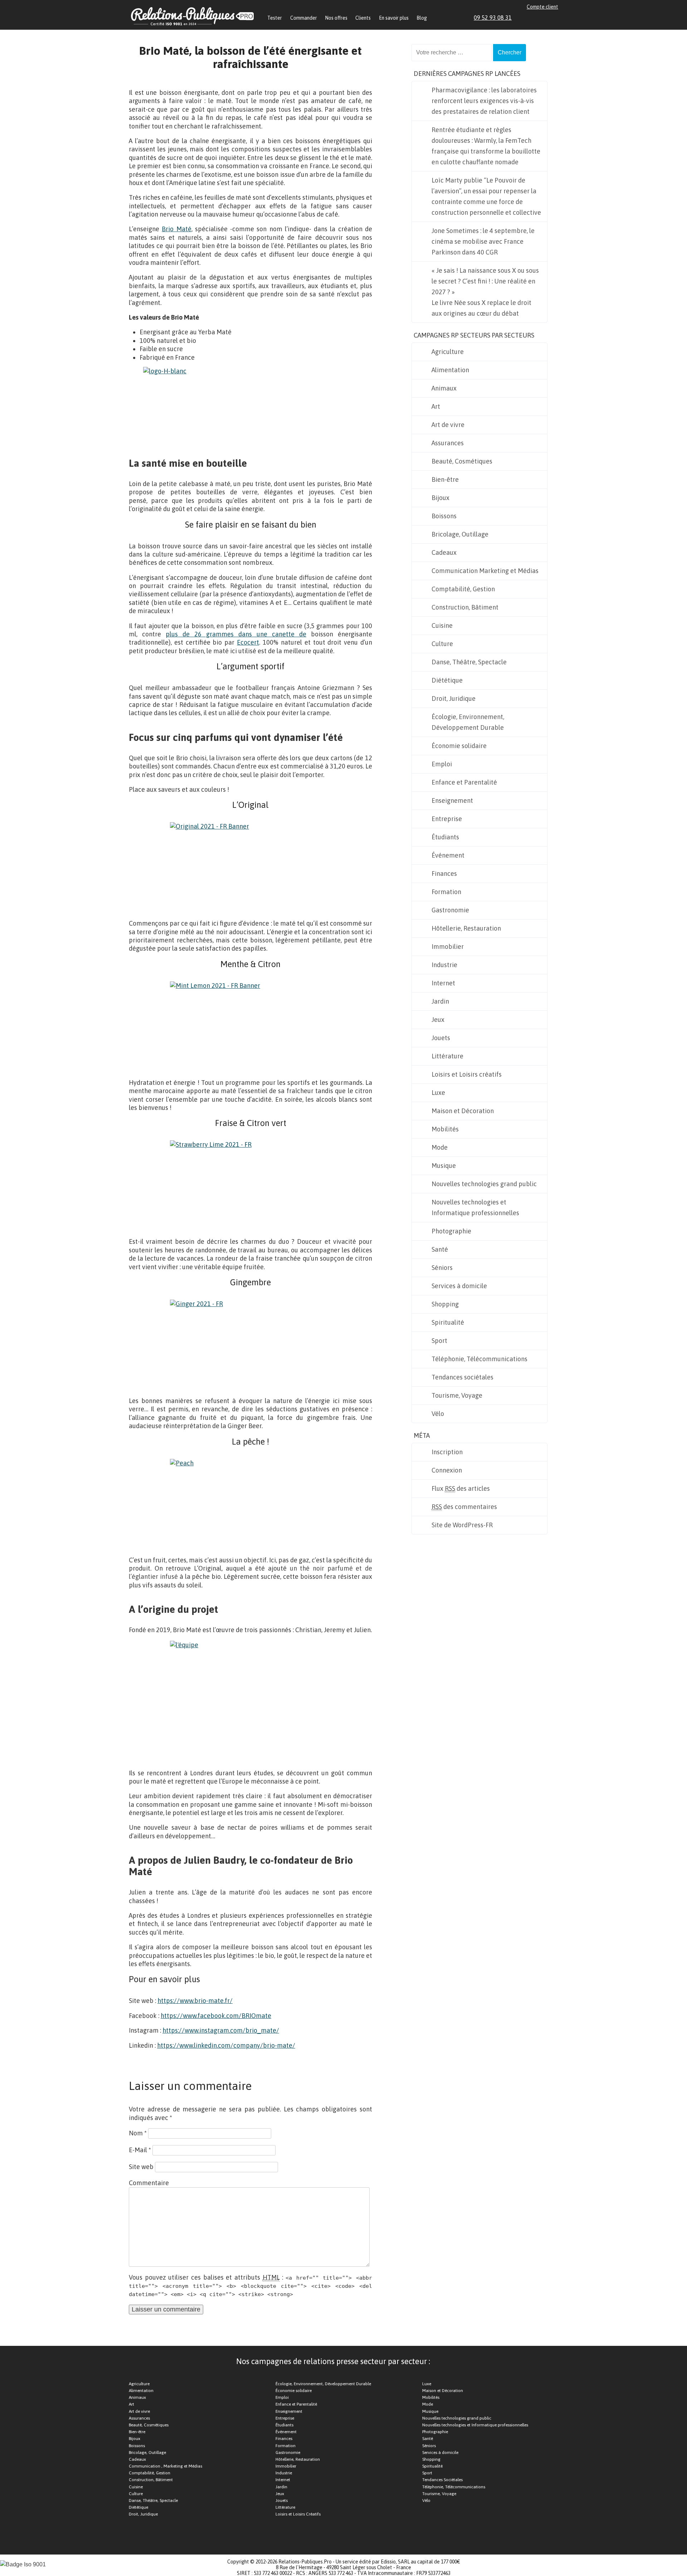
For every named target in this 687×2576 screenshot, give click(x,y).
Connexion (447, 1470)
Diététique (447, 680)
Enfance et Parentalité (464, 782)
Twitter (539, 18)
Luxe (438, 1093)
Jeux (438, 1020)
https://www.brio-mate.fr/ (195, 2001)
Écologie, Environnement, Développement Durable (468, 722)
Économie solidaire (459, 746)
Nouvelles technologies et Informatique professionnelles (475, 1207)
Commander (304, 18)
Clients (363, 18)
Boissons (444, 516)
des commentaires (464, 1507)
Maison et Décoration (463, 1111)
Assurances (448, 443)
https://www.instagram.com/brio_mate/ (221, 2030)
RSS (555, 18)
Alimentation (450, 370)
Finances (444, 874)
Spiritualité (448, 1322)
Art (436, 406)
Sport (439, 1341)
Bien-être (445, 479)
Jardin (440, 1001)
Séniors (442, 1268)
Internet (443, 983)
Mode (440, 1147)
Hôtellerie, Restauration (466, 928)
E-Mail (140, 2150)
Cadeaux (444, 552)
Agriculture (448, 352)
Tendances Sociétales (442, 2480)
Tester (275, 18)
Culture (442, 644)
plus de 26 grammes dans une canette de (236, 634)
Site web (141, 2167)
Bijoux (440, 498)
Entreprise (447, 819)
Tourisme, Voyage (457, 1395)
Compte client (542, 7)
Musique (444, 1166)
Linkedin (522, 18)
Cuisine (442, 625)
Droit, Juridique (454, 698)
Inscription (447, 1452)
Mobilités (445, 1129)
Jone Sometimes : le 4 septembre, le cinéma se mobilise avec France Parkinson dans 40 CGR (483, 241)
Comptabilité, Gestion (463, 589)
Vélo (438, 1414)
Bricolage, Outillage (460, 534)
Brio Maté (176, 229)
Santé (440, 1249)
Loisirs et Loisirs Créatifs (298, 2514)
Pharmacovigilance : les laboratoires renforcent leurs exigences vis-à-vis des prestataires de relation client (484, 101)
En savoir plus (394, 18)
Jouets (441, 1038)
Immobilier (448, 947)
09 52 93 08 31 (493, 18)
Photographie (451, 1231)
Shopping (445, 1304)
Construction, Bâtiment (465, 607)
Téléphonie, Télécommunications (479, 1359)
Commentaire (149, 2183)
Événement (448, 855)
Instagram (547, 18)
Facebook (530, 18)
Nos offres (336, 18)
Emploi (442, 764)
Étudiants (445, 837)
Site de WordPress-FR (462, 1525)
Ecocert (248, 642)
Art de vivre (448, 425)
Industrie (444, 965)
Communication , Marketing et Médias (165, 2466)
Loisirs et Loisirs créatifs (467, 1074)
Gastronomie (450, 910)
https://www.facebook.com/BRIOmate (216, 2016)
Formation (446, 892)
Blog (422, 18)
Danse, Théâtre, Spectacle (469, 662)
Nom (138, 2133)
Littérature (447, 1056)
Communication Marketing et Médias (485, 571)
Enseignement (452, 801)
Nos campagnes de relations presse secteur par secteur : (333, 2361)
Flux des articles (461, 1488)
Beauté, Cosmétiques (462, 461)
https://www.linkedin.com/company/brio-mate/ (226, 2045)
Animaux (444, 388)
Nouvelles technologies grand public (484, 1184)
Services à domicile (459, 1286)
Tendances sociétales (462, 1377)
